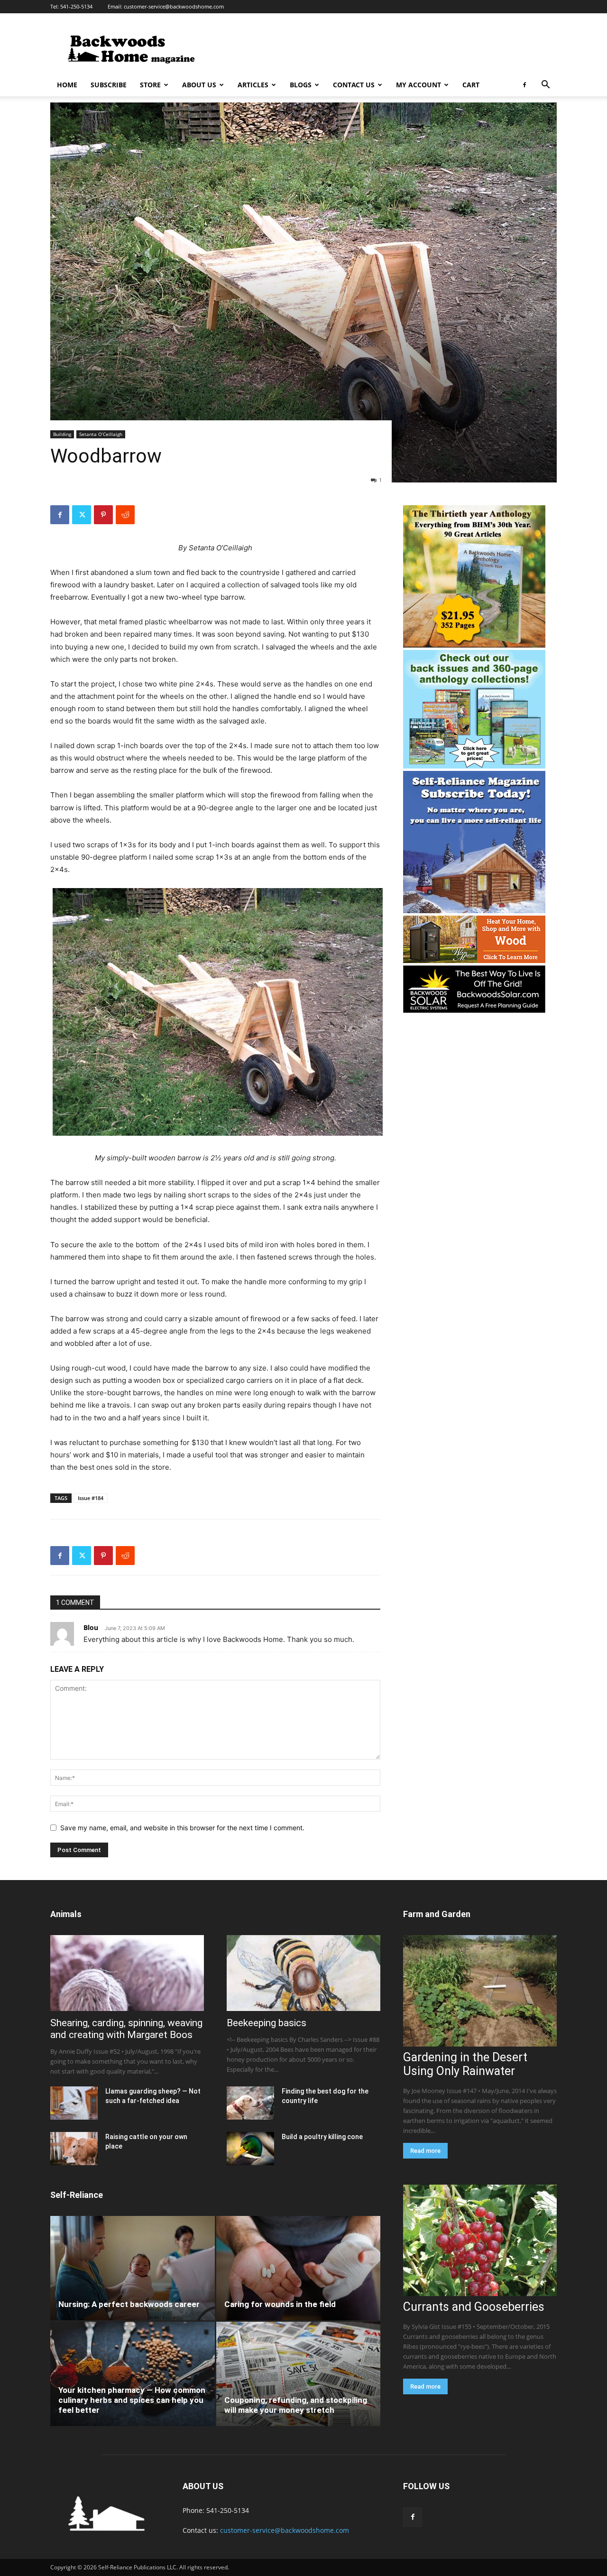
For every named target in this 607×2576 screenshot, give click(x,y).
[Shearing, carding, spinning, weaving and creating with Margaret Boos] (127, 1973)
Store (150, 85)
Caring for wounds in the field (280, 2304)
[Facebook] (524, 85)
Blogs (301, 85)
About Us (199, 85)
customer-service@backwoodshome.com (174, 6)
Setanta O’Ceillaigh (101, 434)
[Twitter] (82, 515)
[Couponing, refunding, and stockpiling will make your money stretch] (299, 2374)
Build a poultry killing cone (322, 2137)
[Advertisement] (384, 48)
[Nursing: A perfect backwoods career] (133, 2268)
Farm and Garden (437, 1914)
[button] (545, 86)
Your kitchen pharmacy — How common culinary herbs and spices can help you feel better (132, 2400)
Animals (66, 1914)
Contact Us (354, 85)
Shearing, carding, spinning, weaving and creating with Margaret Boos (126, 2029)
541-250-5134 (76, 6)
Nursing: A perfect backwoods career (129, 2304)
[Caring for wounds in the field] (299, 2268)
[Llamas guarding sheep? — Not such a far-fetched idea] (74, 2103)
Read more (425, 2151)
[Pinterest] (103, 515)
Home (67, 85)
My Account (418, 85)
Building (62, 434)
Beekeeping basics (267, 2023)
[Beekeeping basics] (303, 1973)
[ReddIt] (125, 515)
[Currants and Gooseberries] (480, 2240)
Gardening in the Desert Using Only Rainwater (465, 2064)
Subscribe (109, 85)
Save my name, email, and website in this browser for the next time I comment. (182, 1828)
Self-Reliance (77, 2195)
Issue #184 (91, 1498)
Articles (253, 85)
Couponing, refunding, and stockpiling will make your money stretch (296, 2405)
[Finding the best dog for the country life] (250, 2103)
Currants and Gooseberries (474, 2307)
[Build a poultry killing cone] (250, 2149)
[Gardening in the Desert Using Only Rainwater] (480, 1991)
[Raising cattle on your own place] (74, 2149)
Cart (471, 85)
